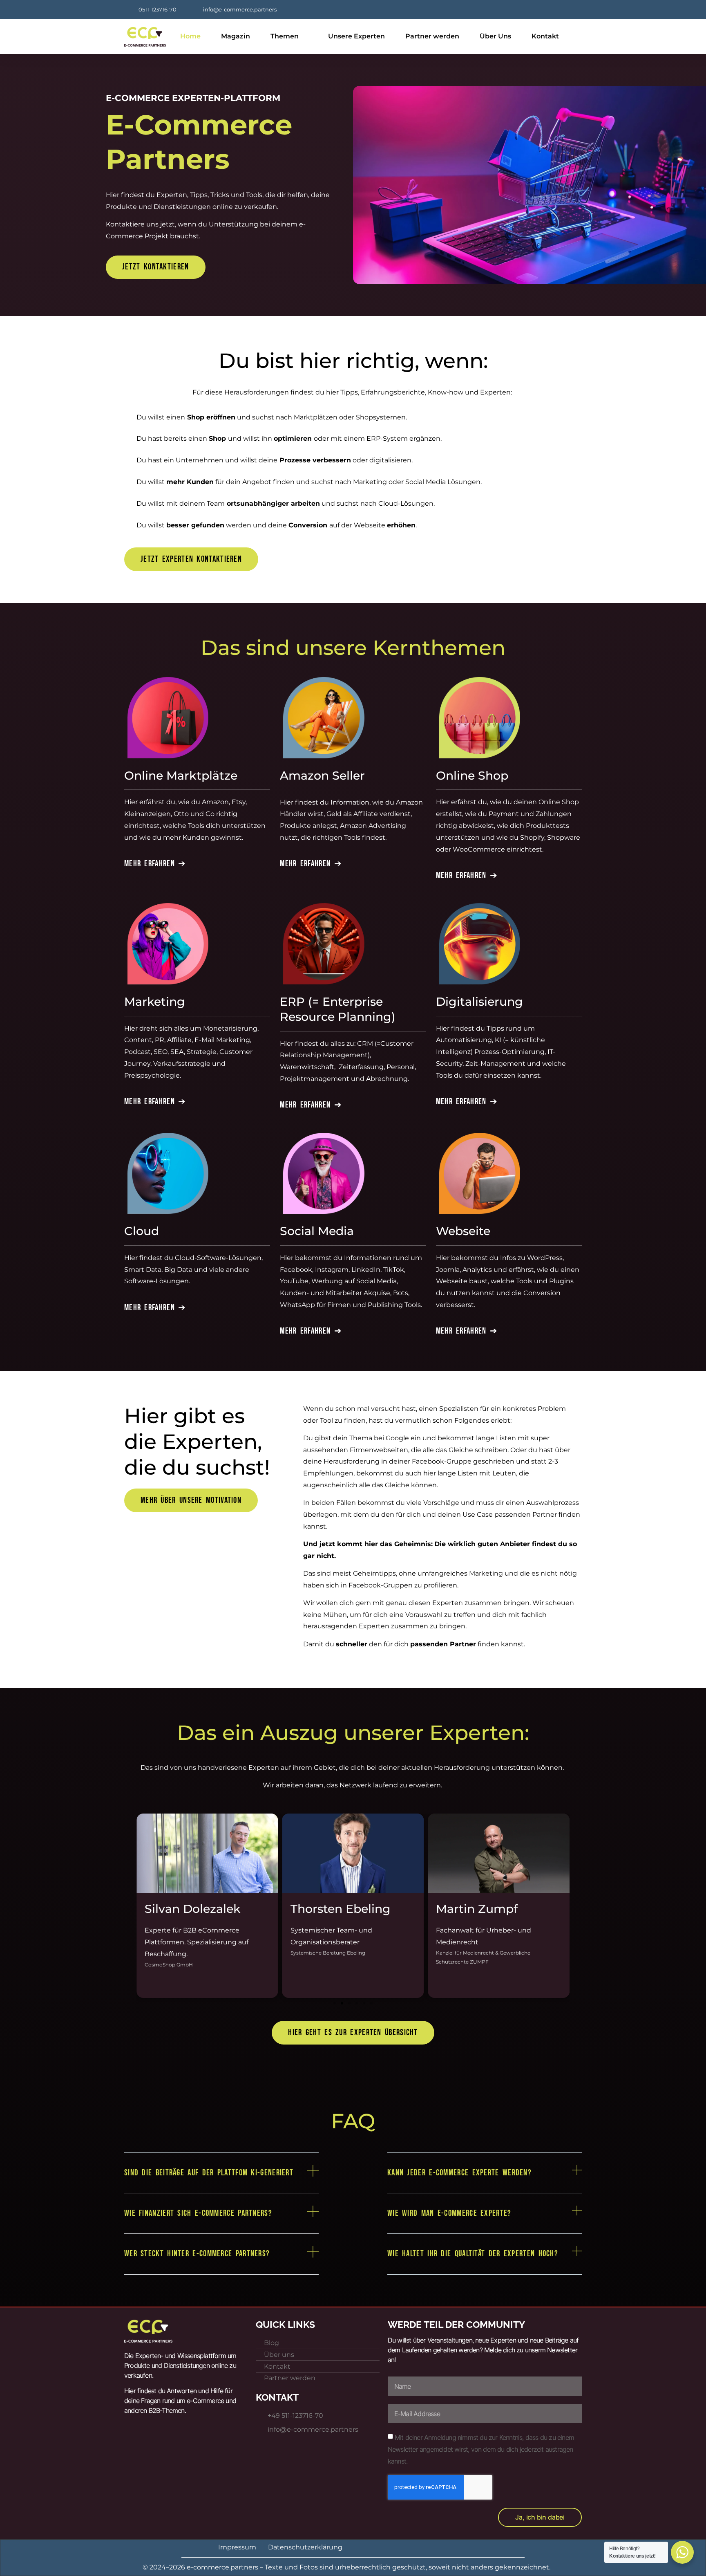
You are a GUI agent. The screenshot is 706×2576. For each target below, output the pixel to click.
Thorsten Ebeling (195, 1909)
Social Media (317, 1231)
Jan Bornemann (483, 1909)
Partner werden (432, 36)
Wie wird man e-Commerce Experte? (449, 2213)
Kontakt (545, 36)
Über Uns (495, 36)
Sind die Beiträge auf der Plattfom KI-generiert (209, 2173)
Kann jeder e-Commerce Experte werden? (459, 2173)
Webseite (463, 1231)
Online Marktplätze (181, 775)
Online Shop (472, 775)
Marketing (155, 1001)
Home (190, 36)
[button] (128, 1903)
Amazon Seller (322, 775)
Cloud (142, 1231)
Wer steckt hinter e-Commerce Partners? (197, 2254)
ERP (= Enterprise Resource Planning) (338, 1009)
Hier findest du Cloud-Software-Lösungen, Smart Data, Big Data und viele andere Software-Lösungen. (193, 1270)
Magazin (236, 36)
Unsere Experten (356, 36)
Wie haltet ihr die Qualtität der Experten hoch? (473, 2254)
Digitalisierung (479, 1001)
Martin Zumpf (331, 1909)
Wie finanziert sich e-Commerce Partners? (198, 2213)
